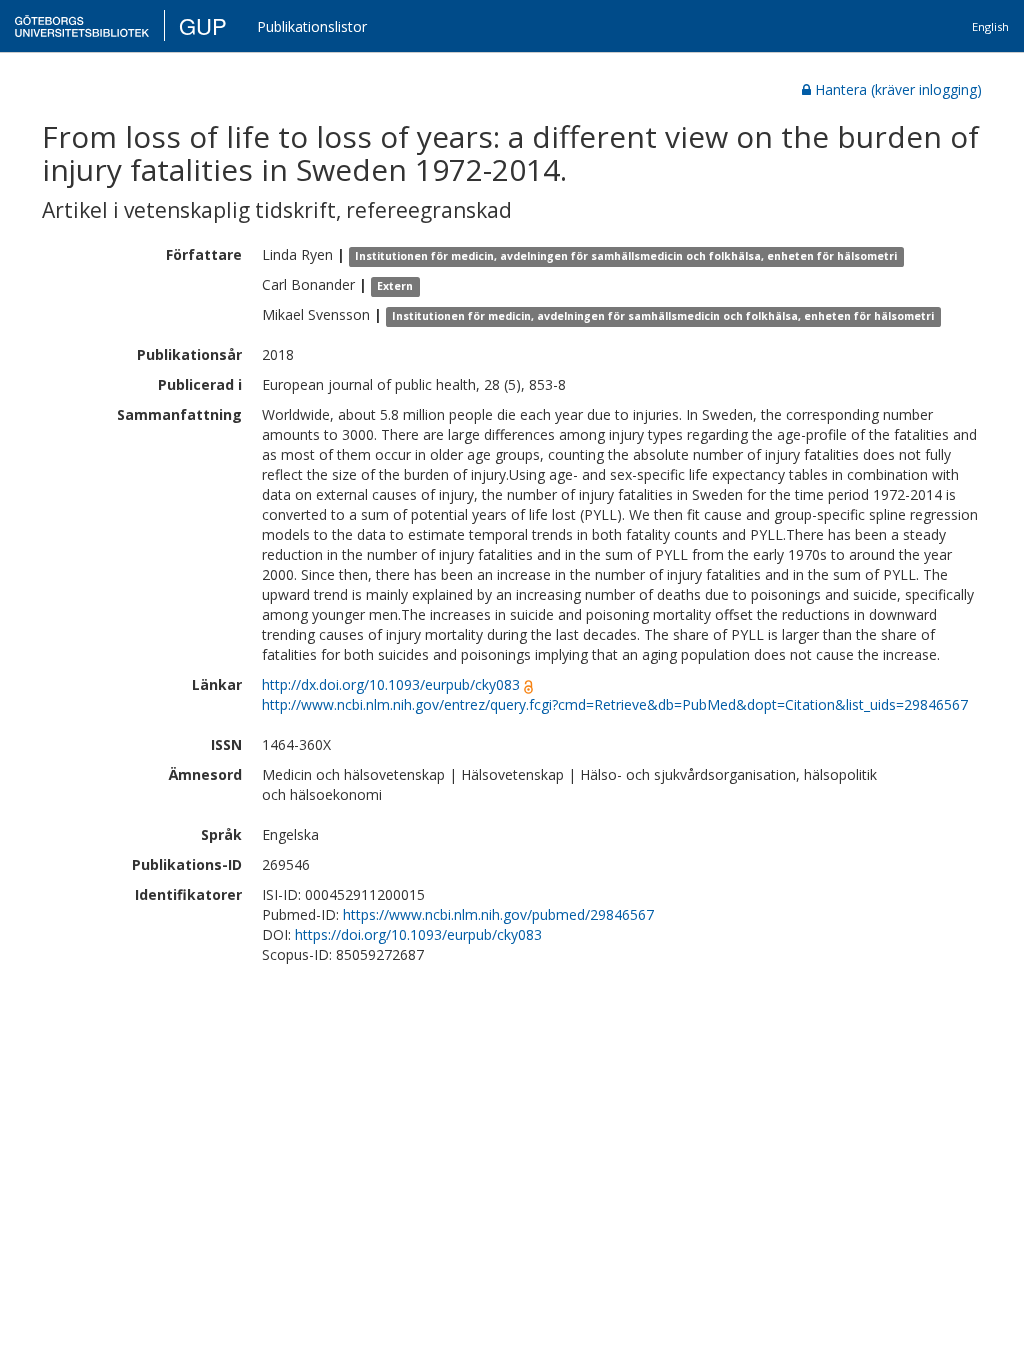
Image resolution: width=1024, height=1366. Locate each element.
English (990, 26)
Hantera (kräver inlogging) (898, 89)
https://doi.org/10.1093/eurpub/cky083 (418, 934)
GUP (203, 25)
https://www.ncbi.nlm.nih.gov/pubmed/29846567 (498, 914)
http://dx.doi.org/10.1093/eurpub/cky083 (391, 684)
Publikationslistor (312, 26)
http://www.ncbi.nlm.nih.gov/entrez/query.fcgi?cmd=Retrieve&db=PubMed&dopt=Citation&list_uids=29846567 (615, 704)
